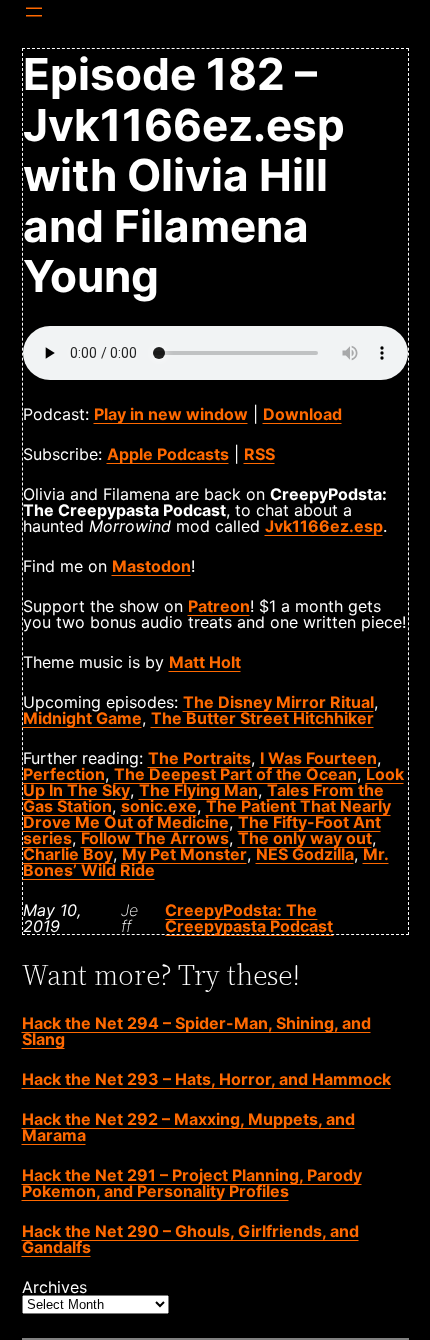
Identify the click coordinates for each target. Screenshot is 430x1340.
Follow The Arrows (155, 838)
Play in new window (171, 414)
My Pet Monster (184, 854)
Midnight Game (82, 718)
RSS (259, 454)
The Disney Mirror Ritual (278, 702)
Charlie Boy (68, 854)
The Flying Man (198, 790)
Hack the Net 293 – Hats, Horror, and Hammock (206, 1079)
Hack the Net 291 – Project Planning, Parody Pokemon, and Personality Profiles (192, 1183)
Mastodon (151, 566)
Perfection (64, 774)
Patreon (219, 606)
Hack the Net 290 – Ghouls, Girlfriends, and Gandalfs (190, 1239)
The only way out (305, 838)
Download (302, 414)
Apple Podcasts (168, 454)
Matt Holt (205, 662)
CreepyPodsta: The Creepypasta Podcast (249, 918)
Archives (54, 1287)
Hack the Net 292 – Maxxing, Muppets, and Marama (188, 1127)
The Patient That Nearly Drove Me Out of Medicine (207, 814)
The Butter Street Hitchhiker (262, 718)
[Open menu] (34, 12)
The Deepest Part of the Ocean (235, 774)
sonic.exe (159, 806)
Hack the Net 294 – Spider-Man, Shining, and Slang (196, 1031)
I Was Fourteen (318, 758)
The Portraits (199, 758)
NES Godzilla (305, 854)
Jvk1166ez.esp (324, 526)
